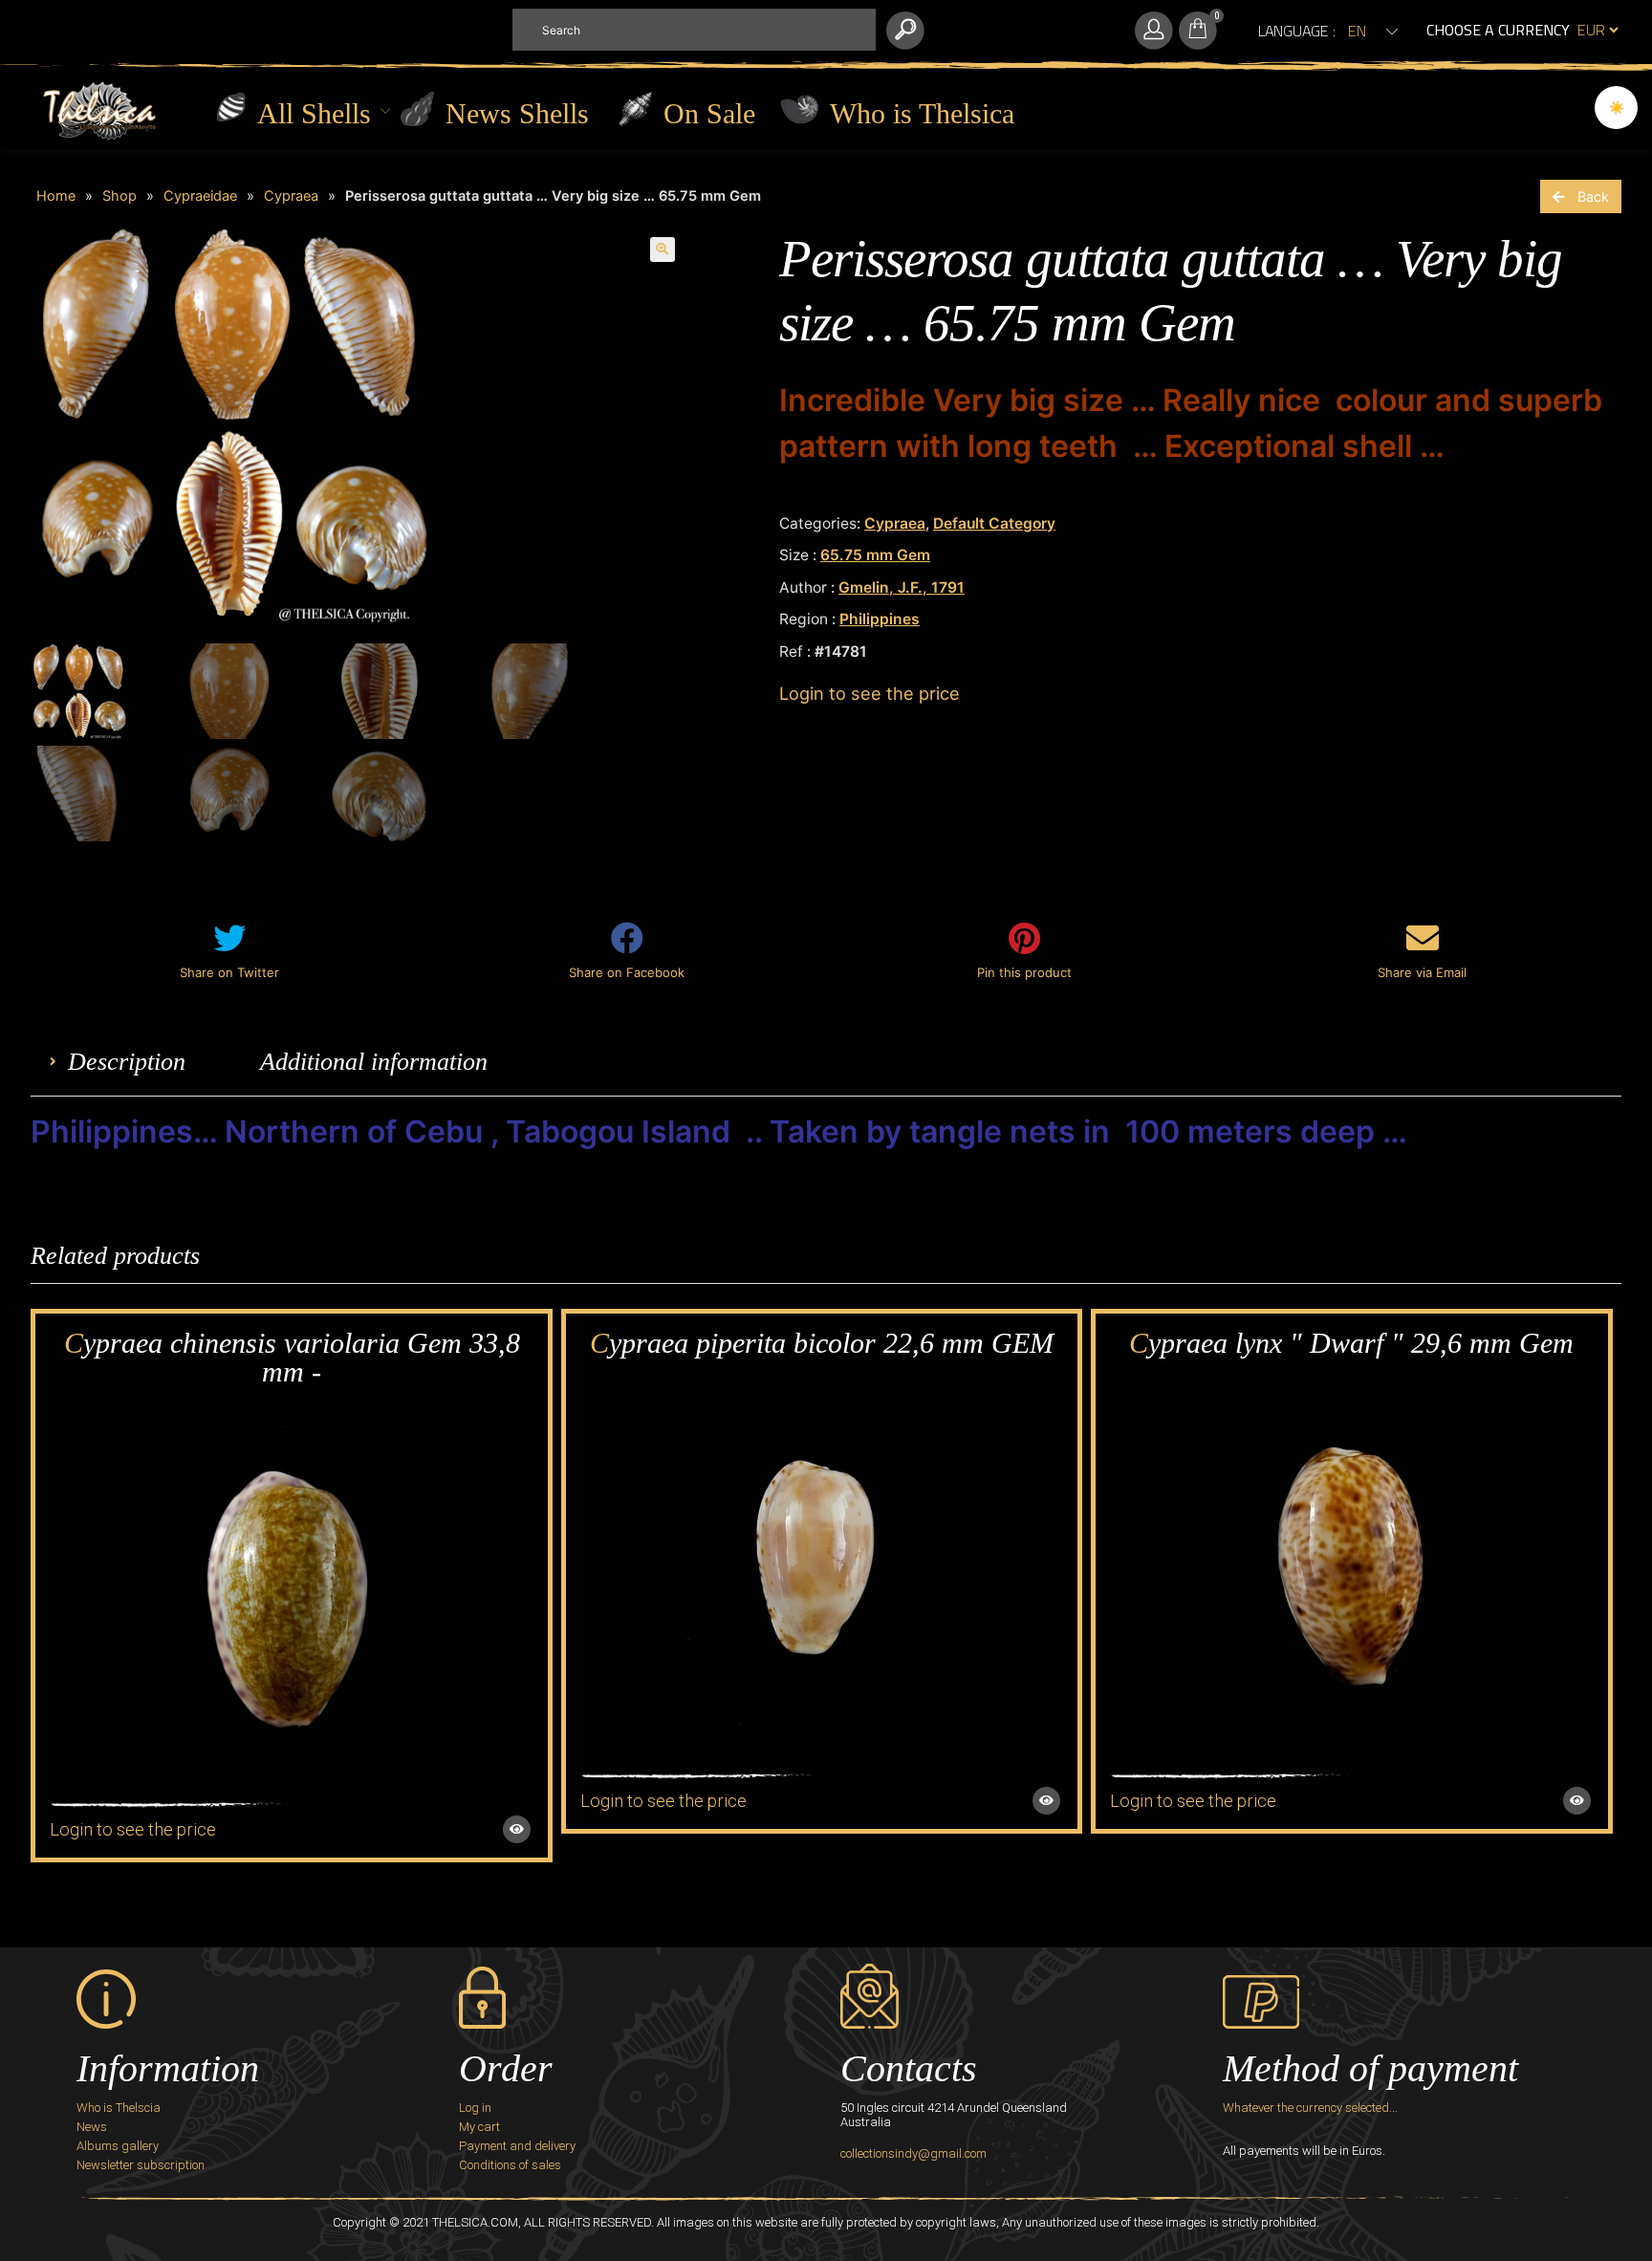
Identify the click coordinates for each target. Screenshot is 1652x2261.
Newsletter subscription (141, 2165)
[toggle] (1198, 31)
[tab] (127, 1062)
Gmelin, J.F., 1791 (902, 587)
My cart (479, 2127)
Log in (475, 2108)
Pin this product (1024, 972)
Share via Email (1422, 972)
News (92, 2127)
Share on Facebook (627, 972)
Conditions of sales (510, 2165)
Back (1593, 196)
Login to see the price (869, 693)
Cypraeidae (200, 196)
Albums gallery (118, 2146)
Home (56, 196)
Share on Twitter (229, 972)
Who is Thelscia (119, 2108)
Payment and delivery (517, 2146)
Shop (120, 196)
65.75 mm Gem (875, 555)
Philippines (880, 619)
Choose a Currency (1498, 30)
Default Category (994, 523)
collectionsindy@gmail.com (913, 2153)
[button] (315, 124)
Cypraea (291, 196)
